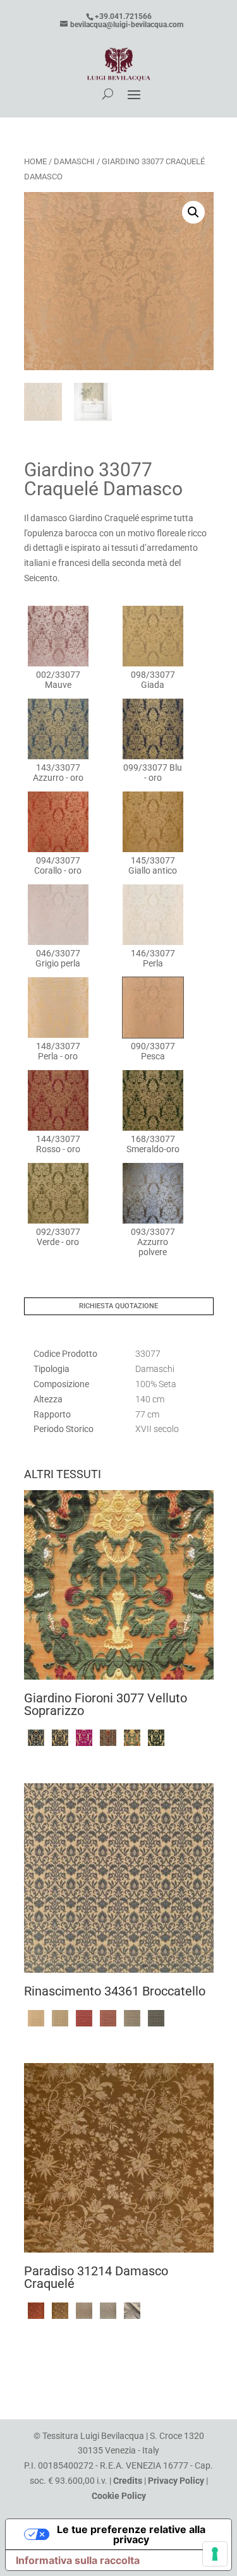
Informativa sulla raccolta (78, 2560)
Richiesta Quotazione (118, 1306)
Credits (128, 2481)
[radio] (58, 648)
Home (35, 161)
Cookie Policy (119, 2496)
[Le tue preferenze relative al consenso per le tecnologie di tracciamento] (215, 2554)
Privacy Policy (176, 2481)
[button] (193, 212)
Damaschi (74, 161)
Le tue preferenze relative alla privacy (131, 2534)
